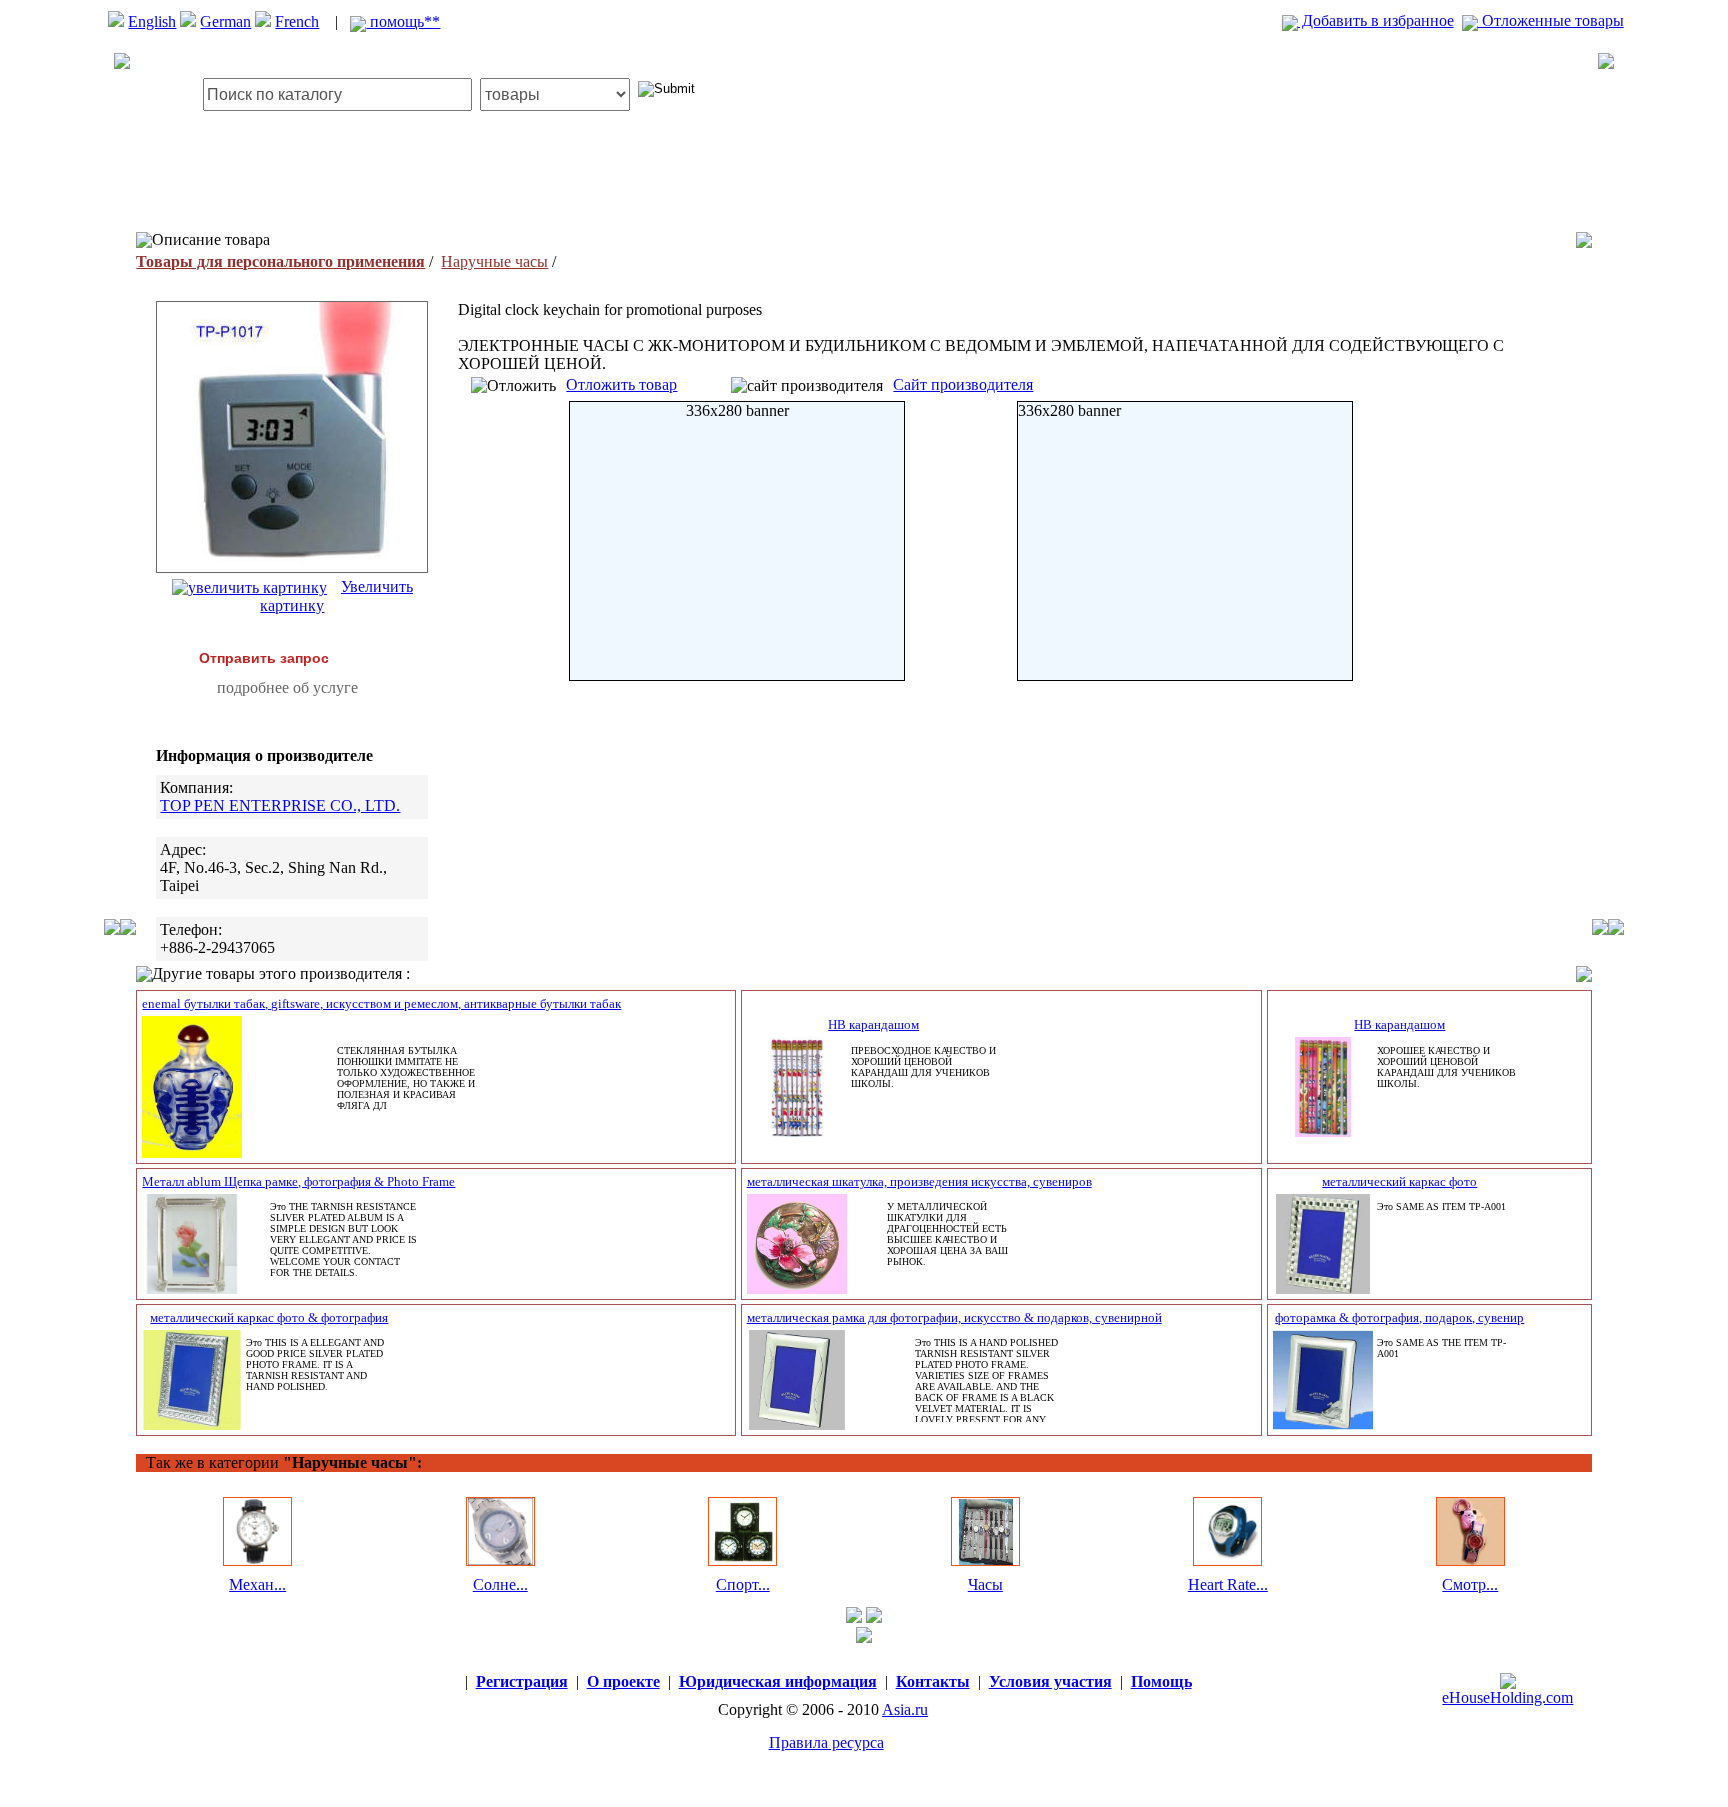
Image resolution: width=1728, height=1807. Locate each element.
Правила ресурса (826, 1742)
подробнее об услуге (287, 687)
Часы (985, 1584)
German (225, 21)
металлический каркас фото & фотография (269, 1317)
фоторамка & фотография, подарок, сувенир (1399, 1317)
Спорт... (743, 1584)
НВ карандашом (873, 1024)
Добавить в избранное (1376, 20)
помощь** (403, 21)
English (152, 21)
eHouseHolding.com (1507, 1697)
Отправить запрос (264, 658)
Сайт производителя (963, 384)
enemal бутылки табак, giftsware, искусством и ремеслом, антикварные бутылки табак (381, 1003)
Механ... (257, 1584)
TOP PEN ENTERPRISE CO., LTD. (280, 805)
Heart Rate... (1228, 1584)
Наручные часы (494, 261)
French (297, 21)
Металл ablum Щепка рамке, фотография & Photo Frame (298, 1181)
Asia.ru (905, 1709)
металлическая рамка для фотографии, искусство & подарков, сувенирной (954, 1317)
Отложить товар (621, 384)
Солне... (500, 1584)
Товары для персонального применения (280, 261)
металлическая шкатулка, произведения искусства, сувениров (919, 1181)
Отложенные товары (1551, 20)
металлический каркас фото (1399, 1181)
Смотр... (1470, 1584)
